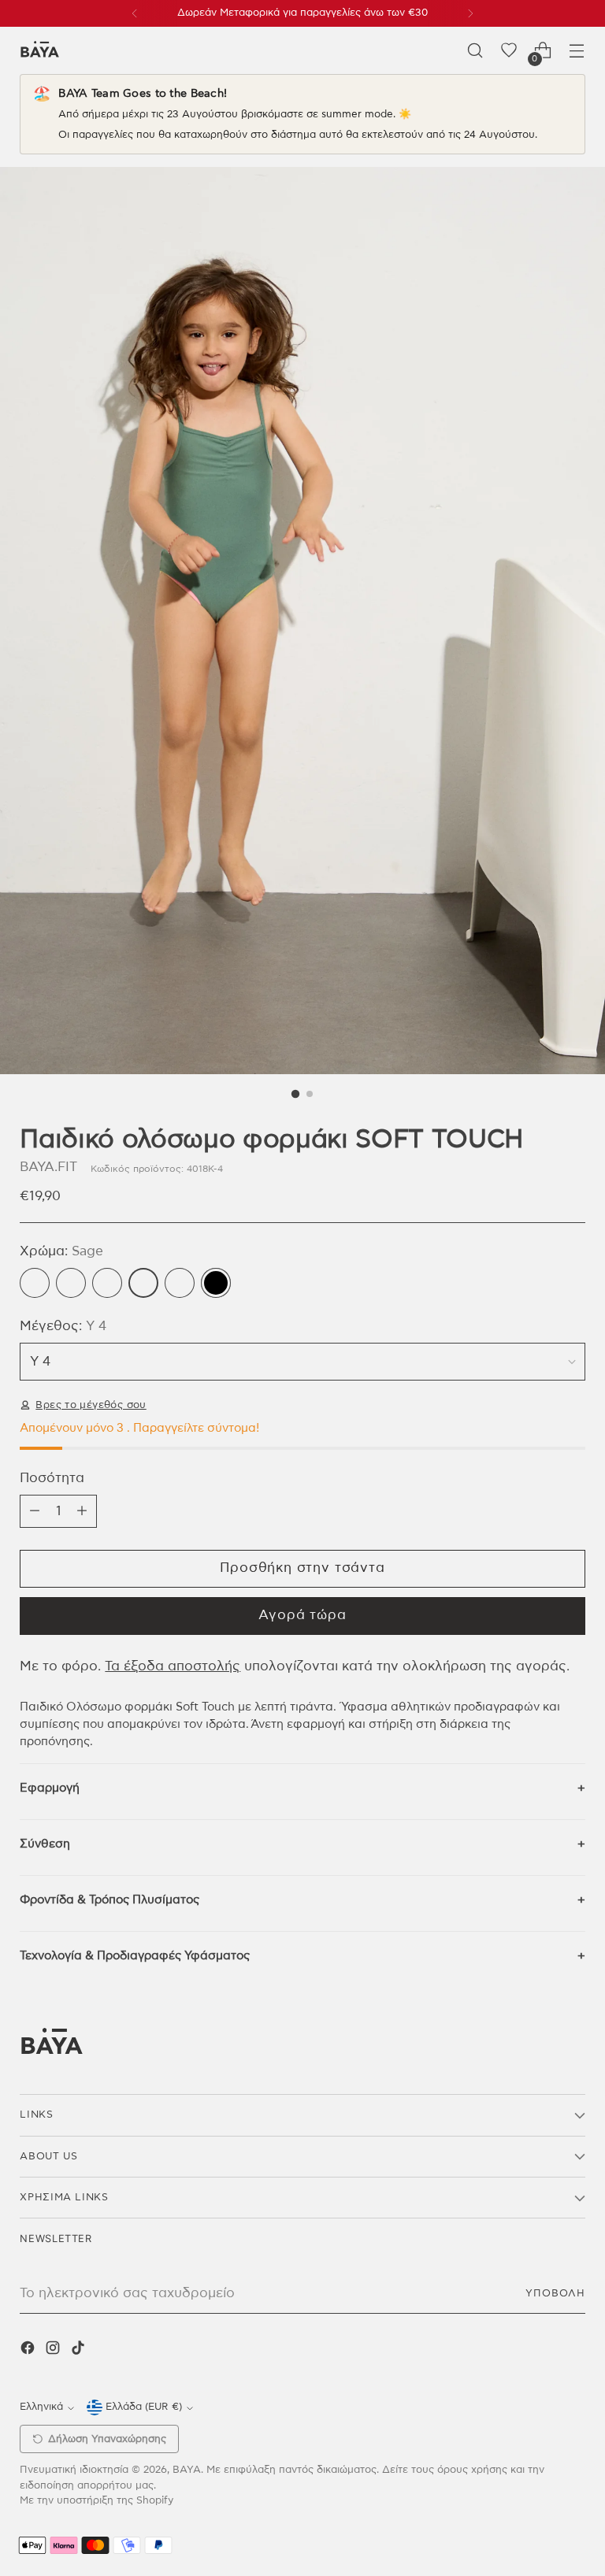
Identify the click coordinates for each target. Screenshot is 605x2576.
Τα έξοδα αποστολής (173, 1666)
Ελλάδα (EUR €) (144, 2407)
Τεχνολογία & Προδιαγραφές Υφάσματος (135, 1956)
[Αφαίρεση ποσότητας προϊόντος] (35, 1511)
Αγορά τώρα (302, 1615)
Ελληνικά (41, 2407)
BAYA (187, 2470)
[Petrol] (107, 1283)
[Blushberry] (35, 1283)
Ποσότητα (52, 1478)
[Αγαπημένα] (509, 51)
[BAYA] (39, 51)
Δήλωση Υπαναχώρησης (107, 2439)
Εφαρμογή (50, 1788)
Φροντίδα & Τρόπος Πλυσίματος (109, 1900)
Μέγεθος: (63, 1326)
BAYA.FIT (48, 1167)
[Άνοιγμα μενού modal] (577, 51)
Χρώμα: (61, 1251)
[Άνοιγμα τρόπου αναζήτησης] (475, 51)
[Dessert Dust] (71, 1283)
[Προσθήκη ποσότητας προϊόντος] (82, 1511)
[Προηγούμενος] (135, 13)
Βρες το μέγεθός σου (91, 1405)
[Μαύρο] (216, 1283)
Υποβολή (555, 2294)
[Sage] (143, 1283)
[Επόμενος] (470, 13)
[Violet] (180, 1283)
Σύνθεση (45, 1844)
